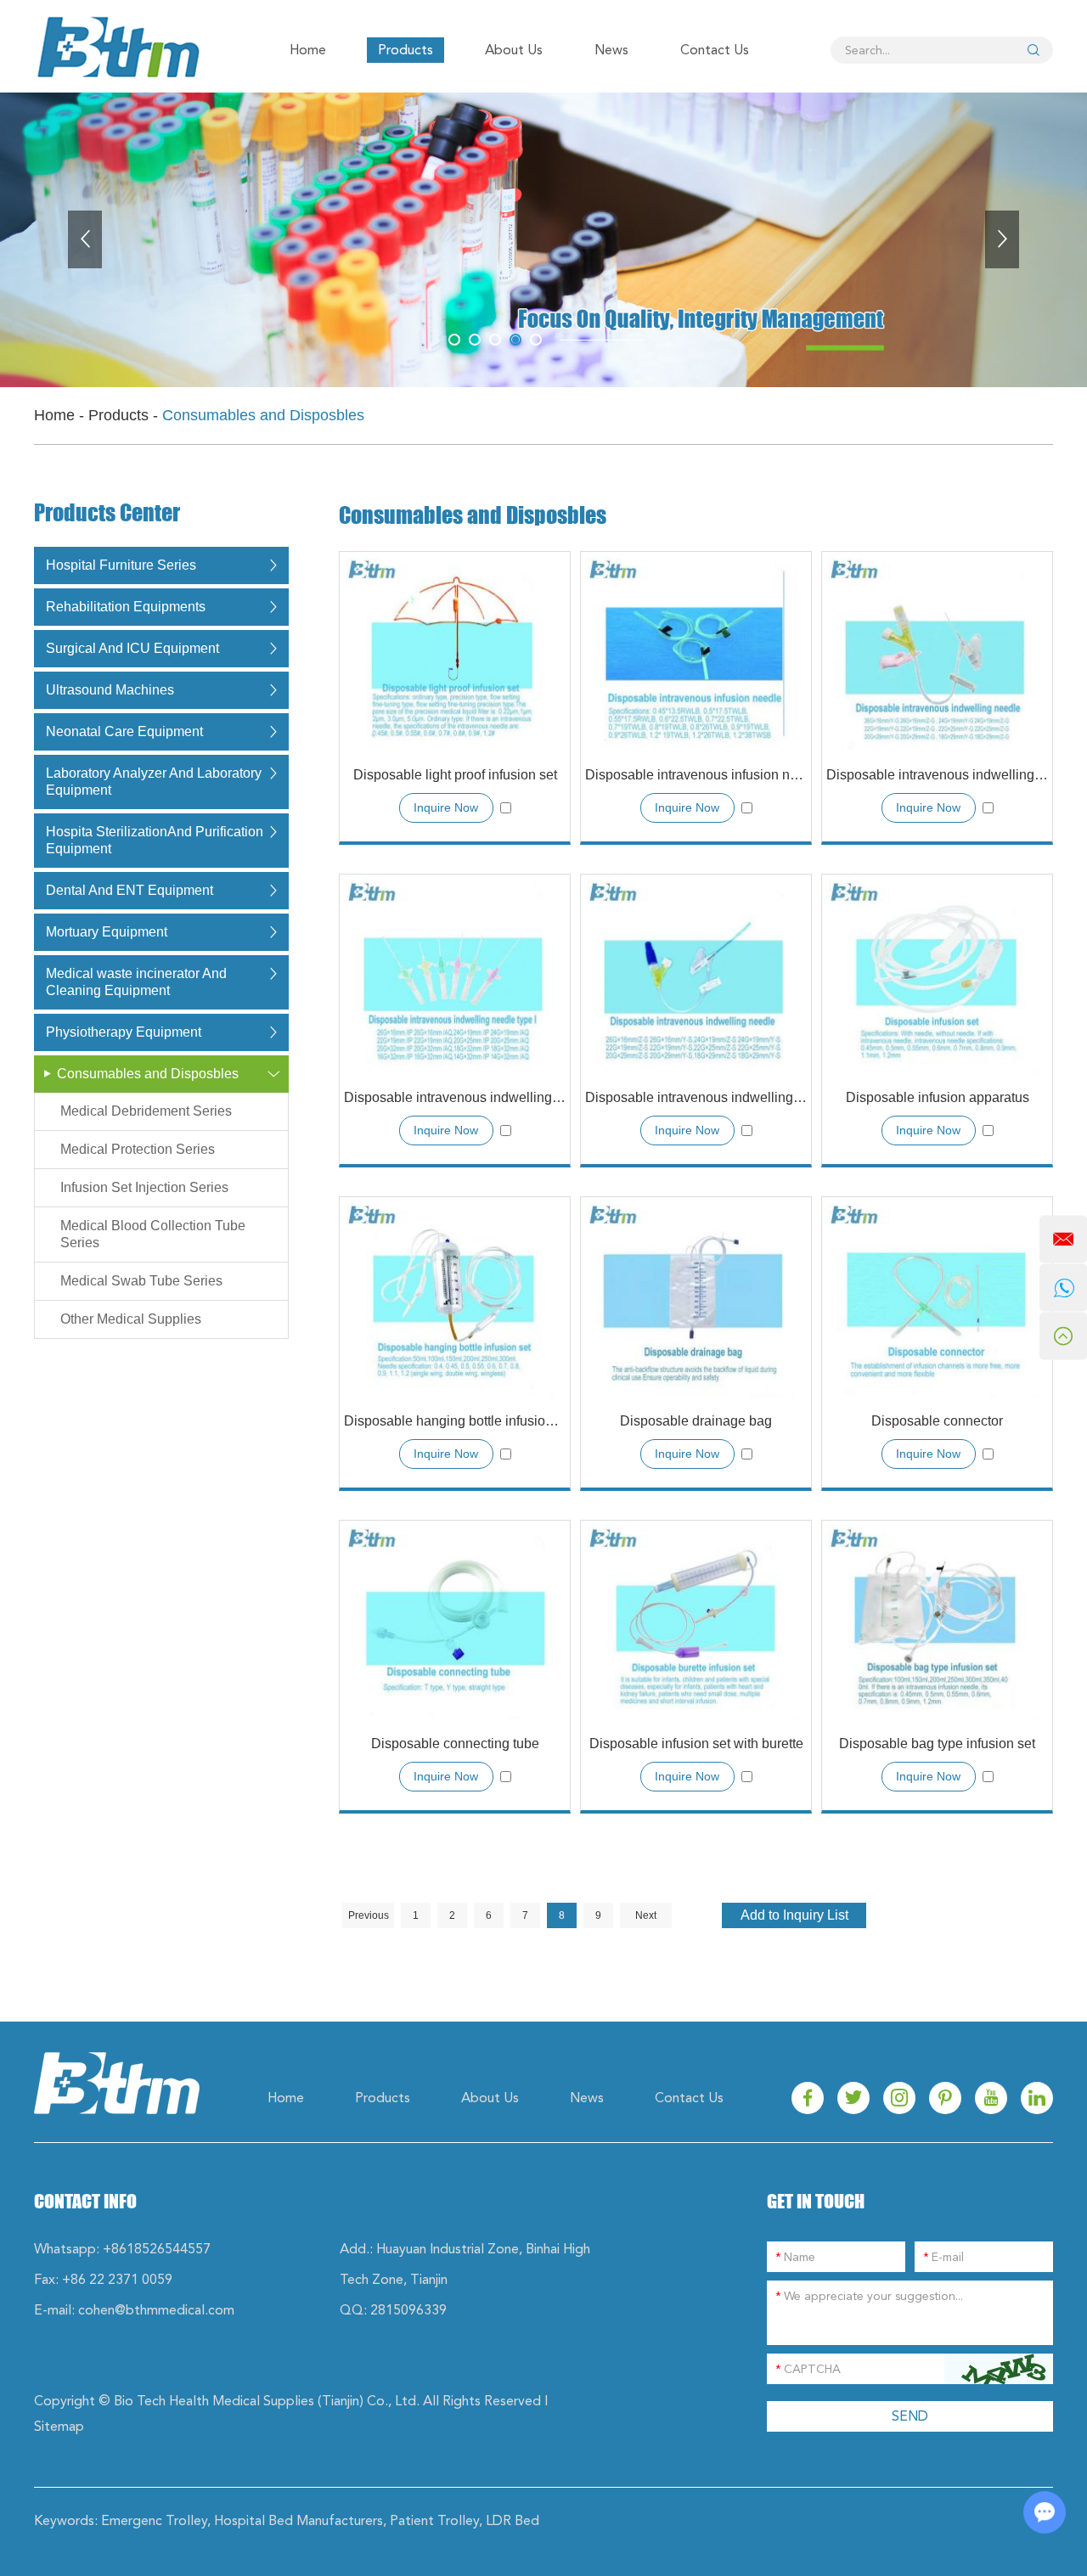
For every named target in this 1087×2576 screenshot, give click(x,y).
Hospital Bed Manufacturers (299, 2520)
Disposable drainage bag (696, 1421)
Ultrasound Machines (110, 690)
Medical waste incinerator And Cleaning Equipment (136, 982)
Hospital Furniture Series (121, 565)
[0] (454, 340)
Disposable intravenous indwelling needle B (696, 1097)
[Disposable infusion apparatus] (937, 974)
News (611, 50)
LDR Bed (513, 2520)
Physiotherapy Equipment (124, 1032)
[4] (536, 340)
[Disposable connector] (937, 1297)
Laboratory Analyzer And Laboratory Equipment (154, 782)
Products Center (107, 514)
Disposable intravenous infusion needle (696, 775)
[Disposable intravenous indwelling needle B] (696, 974)
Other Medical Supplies (131, 1319)
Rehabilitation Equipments (126, 607)
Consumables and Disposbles (148, 1074)
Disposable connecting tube (455, 1744)
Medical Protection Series (138, 1149)
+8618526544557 (157, 2249)
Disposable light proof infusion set (455, 775)
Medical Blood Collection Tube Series (153, 1234)
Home (308, 50)
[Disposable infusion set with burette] (696, 1620)
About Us (514, 50)
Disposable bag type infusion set (937, 1744)
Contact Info (85, 2201)
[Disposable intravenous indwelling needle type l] (455, 974)
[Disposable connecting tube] (455, 1620)
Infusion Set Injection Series (144, 1187)
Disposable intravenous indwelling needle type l (455, 1097)
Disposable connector (937, 1421)
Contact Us (715, 50)
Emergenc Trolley (154, 2520)
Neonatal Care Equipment (124, 731)
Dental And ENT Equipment (130, 890)
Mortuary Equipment (107, 932)
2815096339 (408, 2310)
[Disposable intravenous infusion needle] (696, 652)
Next (646, 1915)
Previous (369, 1915)
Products (406, 50)
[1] (475, 340)
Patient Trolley (434, 2520)
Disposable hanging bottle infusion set (455, 1421)
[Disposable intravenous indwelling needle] (937, 652)
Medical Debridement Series (146, 1111)
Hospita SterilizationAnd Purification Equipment (155, 840)
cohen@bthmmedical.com (156, 2310)
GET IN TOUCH (816, 2201)
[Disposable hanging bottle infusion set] (455, 1297)
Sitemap (59, 2426)
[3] (515, 340)
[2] (495, 340)
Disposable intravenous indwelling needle (937, 775)
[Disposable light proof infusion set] (455, 652)
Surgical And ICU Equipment (132, 648)
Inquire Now (446, 807)
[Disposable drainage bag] (696, 1297)
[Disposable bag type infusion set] (937, 1620)
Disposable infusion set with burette (696, 1744)
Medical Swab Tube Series (141, 1281)
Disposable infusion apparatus (938, 1097)
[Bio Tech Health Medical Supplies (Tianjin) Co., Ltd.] (117, 46)
